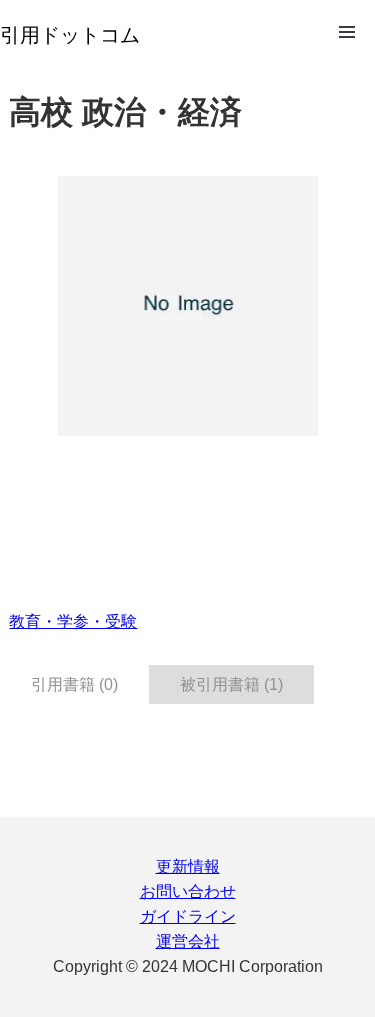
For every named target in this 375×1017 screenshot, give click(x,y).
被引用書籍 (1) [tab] (231, 684)
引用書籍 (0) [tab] (74, 684)
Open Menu (347, 32)
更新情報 (188, 866)
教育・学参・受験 (73, 621)
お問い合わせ (188, 891)
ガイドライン (188, 916)
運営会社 (188, 941)
